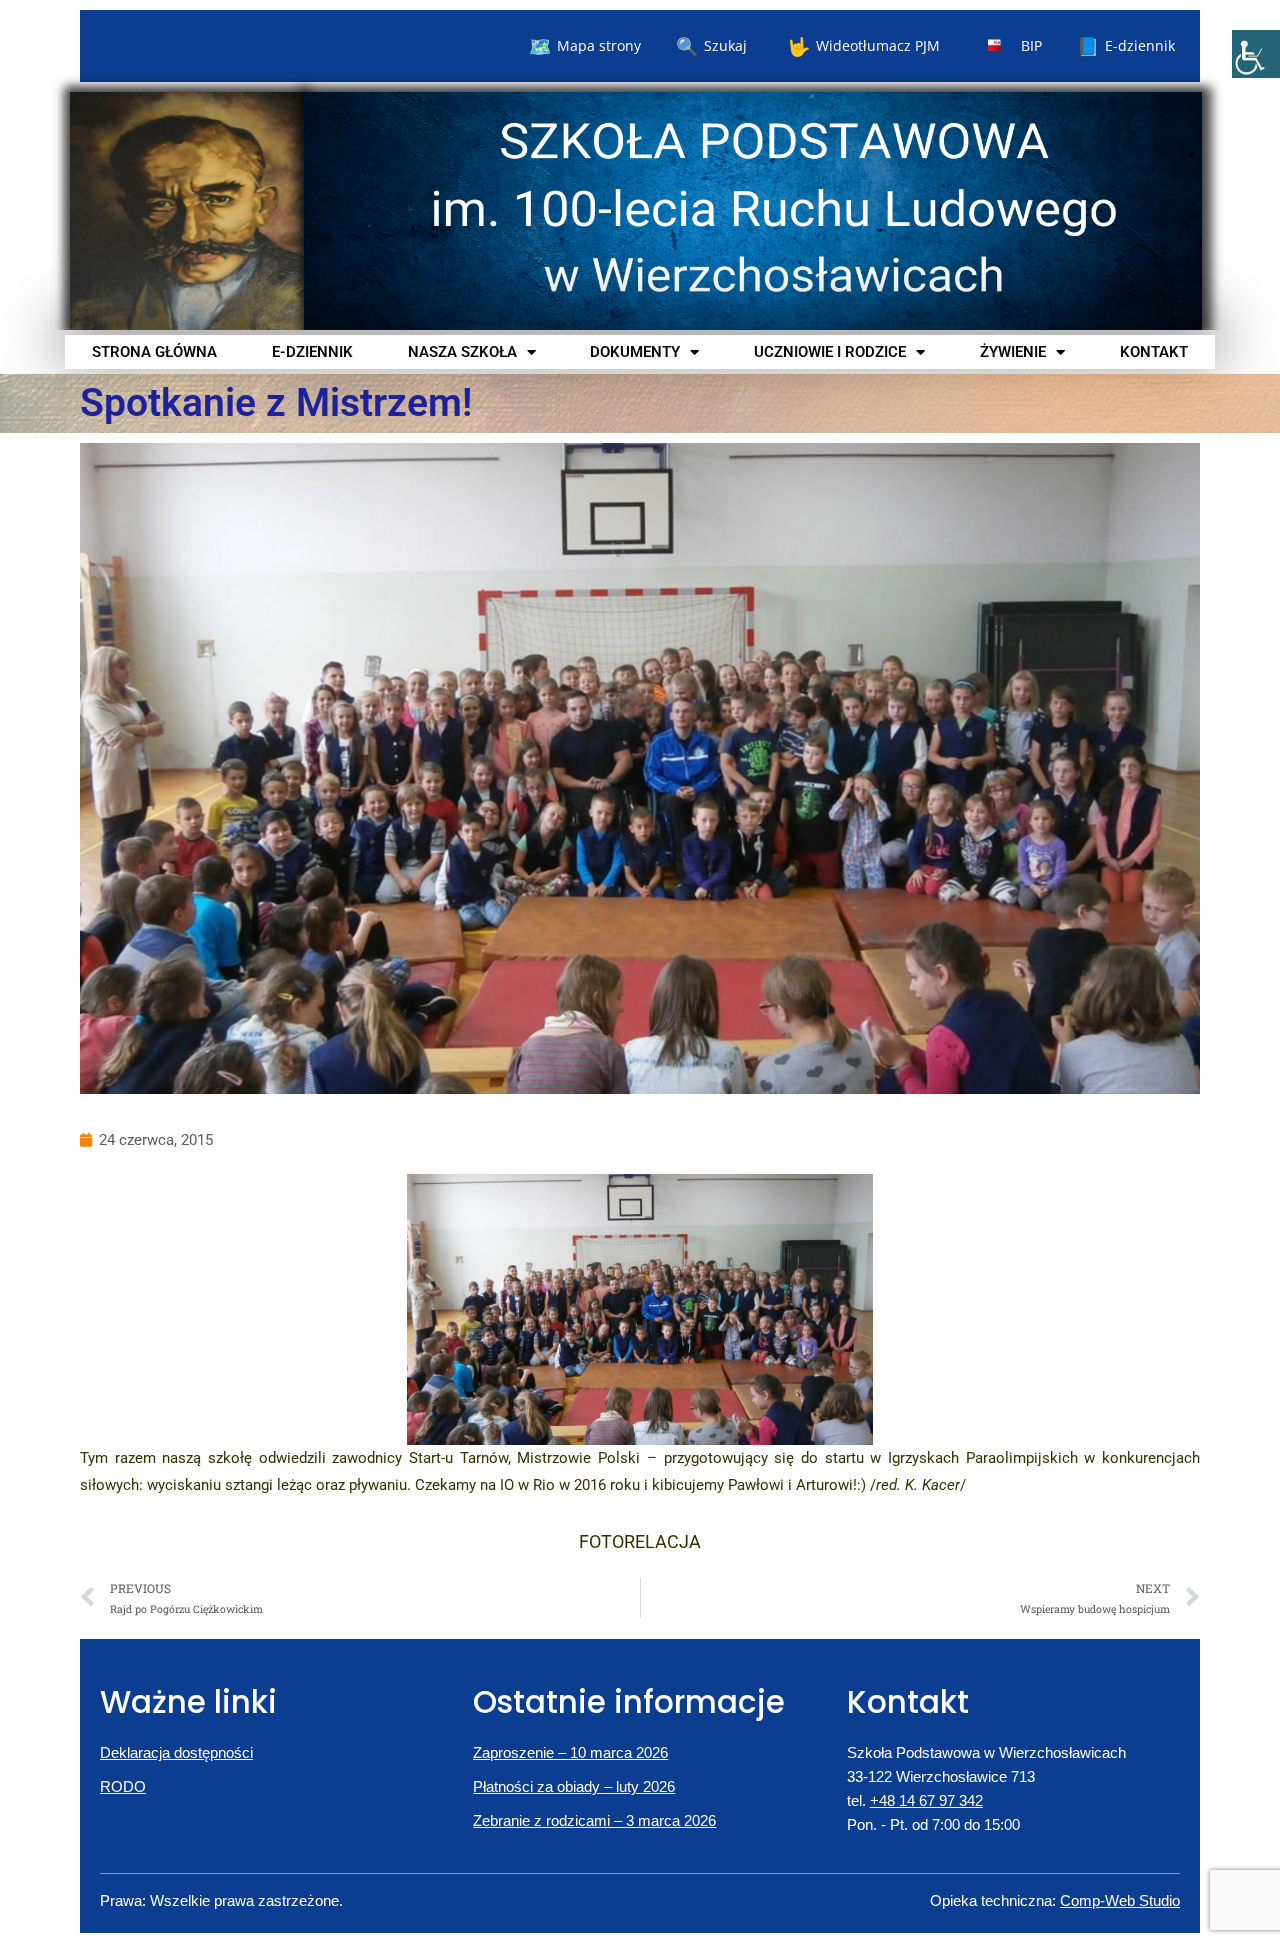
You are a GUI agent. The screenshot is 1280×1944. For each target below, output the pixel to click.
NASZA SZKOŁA (462, 352)
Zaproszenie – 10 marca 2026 (570, 1752)
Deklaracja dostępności (176, 1752)
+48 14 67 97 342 (926, 1800)
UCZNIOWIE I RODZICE (830, 352)
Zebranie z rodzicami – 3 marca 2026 (594, 1820)
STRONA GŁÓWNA (154, 352)
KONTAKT (1154, 352)
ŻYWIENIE (1013, 352)
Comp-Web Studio (1120, 1900)
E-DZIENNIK (312, 352)
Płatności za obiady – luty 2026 (574, 1786)
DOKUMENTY (635, 352)
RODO (123, 1786)
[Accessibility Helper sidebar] (1256, 54)
